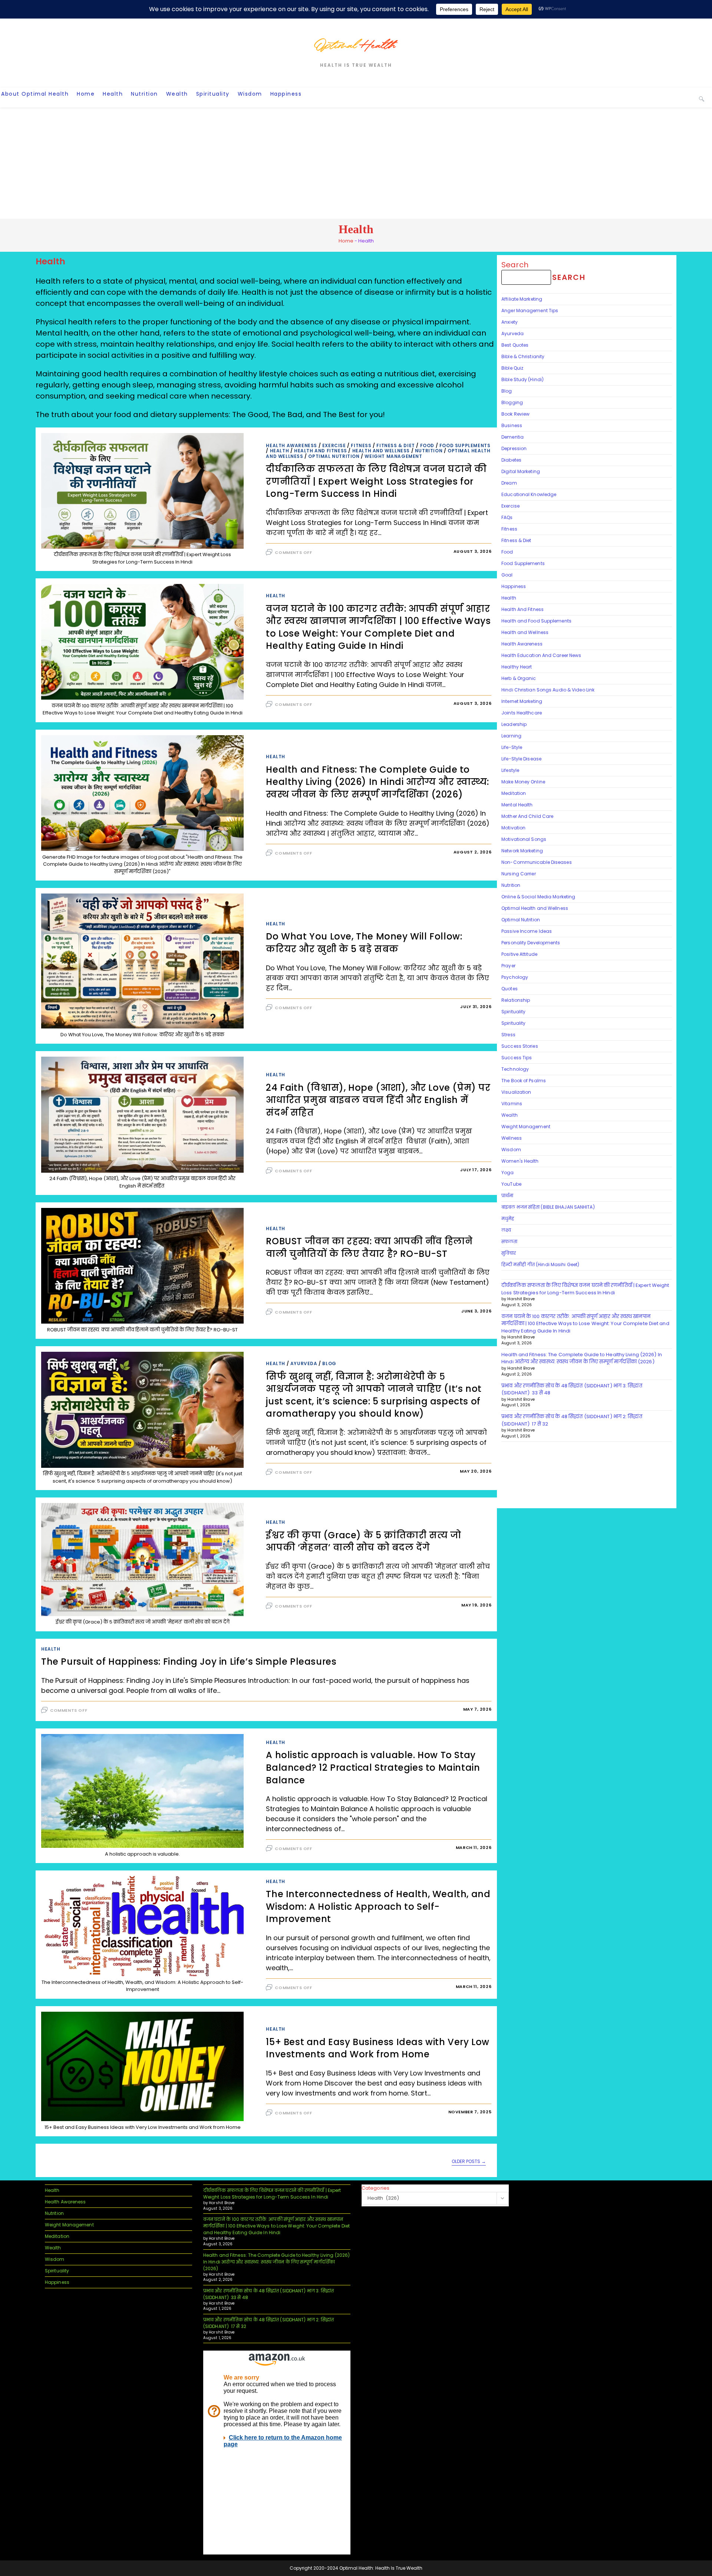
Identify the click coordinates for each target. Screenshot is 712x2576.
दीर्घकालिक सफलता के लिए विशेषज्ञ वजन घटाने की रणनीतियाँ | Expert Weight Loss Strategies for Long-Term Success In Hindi (376, 481)
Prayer (508, 966)
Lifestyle (510, 770)
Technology (515, 1069)
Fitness (361, 445)
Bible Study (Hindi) (523, 379)
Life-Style (512, 747)
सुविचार (509, 1253)
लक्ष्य (506, 1230)
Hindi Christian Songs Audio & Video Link (548, 690)
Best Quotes (515, 345)
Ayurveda (304, 1363)
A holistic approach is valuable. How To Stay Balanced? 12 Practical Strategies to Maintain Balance (373, 1767)
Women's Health (520, 1161)
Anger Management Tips (530, 311)
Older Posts (469, 2162)
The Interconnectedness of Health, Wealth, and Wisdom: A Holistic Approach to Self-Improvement (378, 1906)
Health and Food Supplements (536, 621)
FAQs (507, 517)
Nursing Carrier (519, 874)
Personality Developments (531, 943)
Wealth (510, 1115)
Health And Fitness (321, 451)
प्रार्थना (507, 1195)
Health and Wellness (381, 451)
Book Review (515, 414)
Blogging (512, 402)
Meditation (514, 793)
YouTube (511, 1184)
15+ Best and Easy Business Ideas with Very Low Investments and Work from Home (378, 2048)
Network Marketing (522, 851)
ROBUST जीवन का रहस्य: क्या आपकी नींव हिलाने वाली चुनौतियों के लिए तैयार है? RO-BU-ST (369, 1247)
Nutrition (429, 451)
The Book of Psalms (524, 1081)
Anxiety (510, 322)
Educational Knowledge (529, 494)
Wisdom (511, 1150)
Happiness (514, 586)
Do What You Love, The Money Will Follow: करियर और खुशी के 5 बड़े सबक (364, 943)
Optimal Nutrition (334, 456)
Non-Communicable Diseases (537, 862)
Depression (514, 448)
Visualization (516, 1092)
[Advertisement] (356, 163)
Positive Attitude (519, 954)
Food (427, 445)
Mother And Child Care (527, 816)
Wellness (512, 1138)
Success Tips (517, 1058)
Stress (508, 1035)
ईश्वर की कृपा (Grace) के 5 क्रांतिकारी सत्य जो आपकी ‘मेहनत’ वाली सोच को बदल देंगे (363, 1541)
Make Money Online (523, 782)
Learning (511, 736)
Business (512, 425)
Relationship (516, 1000)
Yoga (507, 1173)
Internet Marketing (522, 701)
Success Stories (520, 1046)
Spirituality (513, 1012)
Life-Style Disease (521, 759)
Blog (329, 1363)
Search (515, 265)
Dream (509, 483)
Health (280, 451)
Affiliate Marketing (522, 299)
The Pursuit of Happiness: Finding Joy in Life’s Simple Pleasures (189, 1662)
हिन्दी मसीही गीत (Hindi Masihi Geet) (540, 1264)
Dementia (512, 437)
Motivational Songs (524, 839)
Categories (375, 2188)
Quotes (510, 989)
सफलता (509, 1241)
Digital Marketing (521, 471)
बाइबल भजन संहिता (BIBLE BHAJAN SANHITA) (549, 1207)
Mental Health (517, 805)
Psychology (515, 977)
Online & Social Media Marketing (538, 897)
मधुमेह (508, 1218)
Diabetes (511, 460)
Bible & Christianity (523, 356)
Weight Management (393, 456)
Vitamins (512, 1104)
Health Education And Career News (541, 655)
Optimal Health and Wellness (535, 908)
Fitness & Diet (395, 445)
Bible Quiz (512, 368)
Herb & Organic (519, 678)
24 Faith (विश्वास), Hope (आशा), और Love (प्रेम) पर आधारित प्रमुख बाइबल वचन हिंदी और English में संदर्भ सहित (378, 1100)
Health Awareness (291, 445)
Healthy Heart (517, 667)
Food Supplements (465, 445)
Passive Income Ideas (527, 931)
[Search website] (702, 99)
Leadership (514, 724)
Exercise (334, 445)
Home (346, 241)
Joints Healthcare (522, 713)
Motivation (513, 828)
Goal (507, 575)
